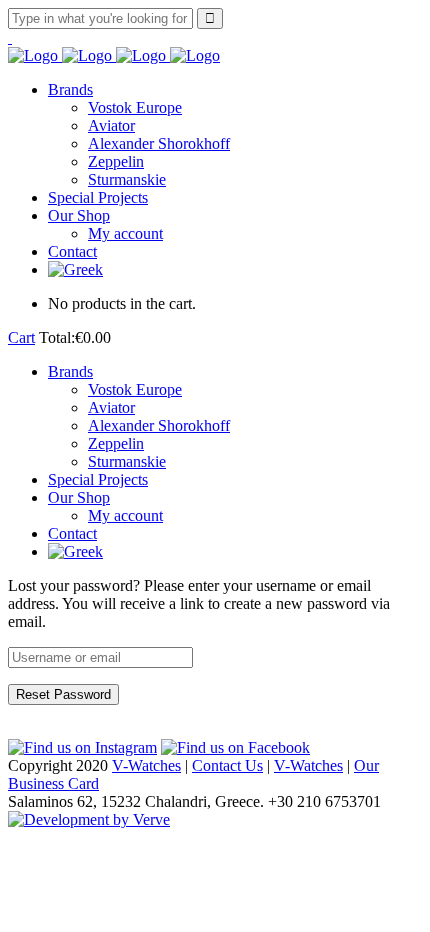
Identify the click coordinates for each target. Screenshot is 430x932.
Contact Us (227, 765)
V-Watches (146, 765)
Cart (21, 337)
